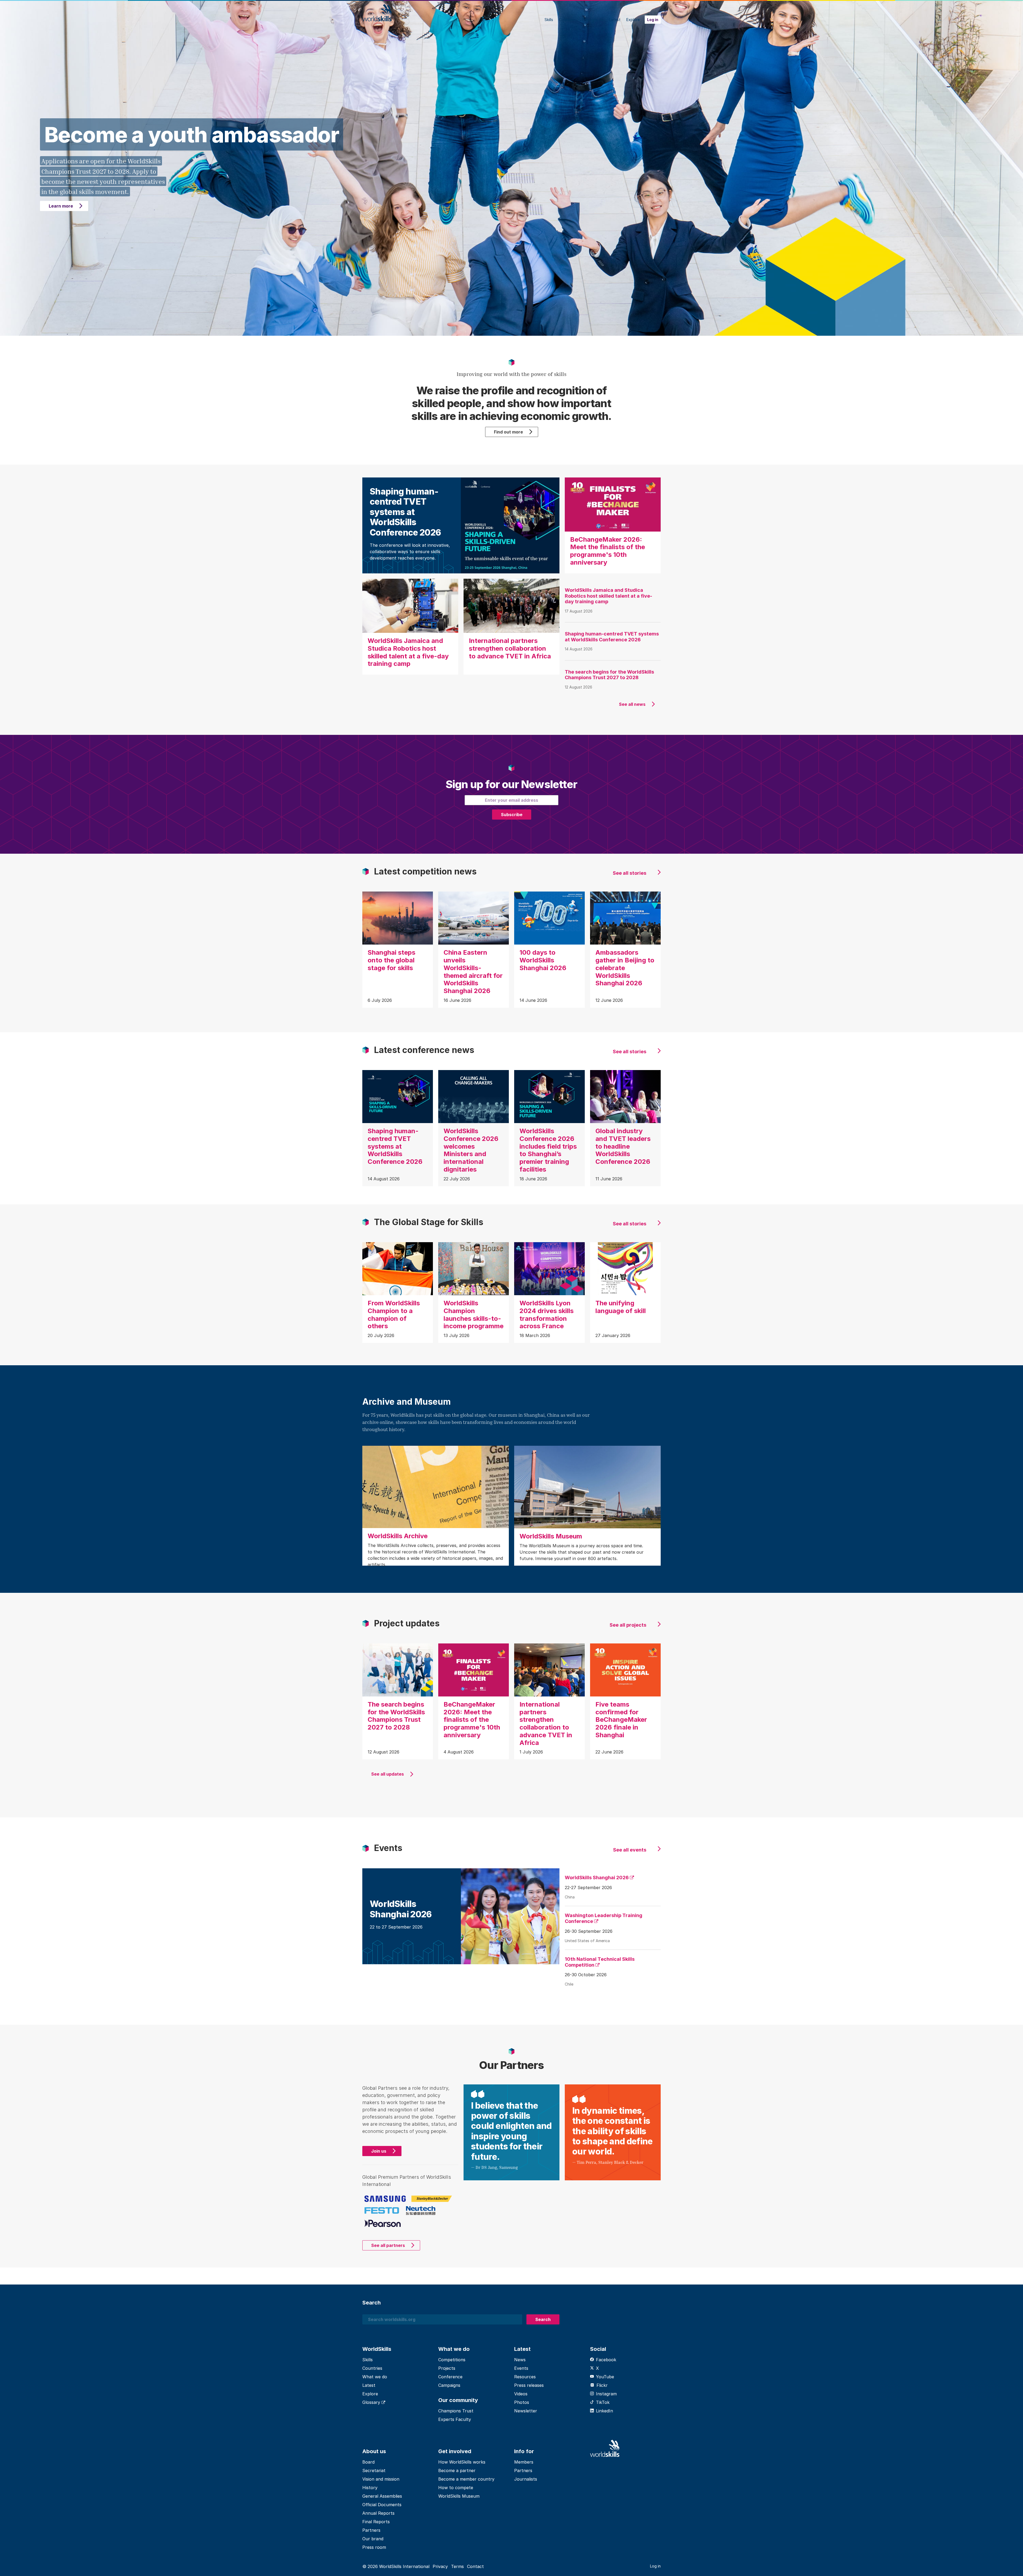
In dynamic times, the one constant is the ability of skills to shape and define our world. (612, 2131)
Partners (371, 2530)
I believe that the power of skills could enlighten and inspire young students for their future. (511, 2131)
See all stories (630, 873)
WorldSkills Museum (459, 2496)
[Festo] (382, 2210)
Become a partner (457, 2470)
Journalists (526, 2479)
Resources (525, 2377)
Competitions (452, 2360)
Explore (633, 20)
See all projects (628, 1625)
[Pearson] (383, 2223)
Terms (457, 2566)
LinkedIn (604, 2411)
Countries (567, 20)
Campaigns (449, 2385)
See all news (632, 704)
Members (524, 2462)
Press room (374, 2547)
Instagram (606, 2394)
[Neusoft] (421, 2211)
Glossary (372, 2402)
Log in (653, 20)
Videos (521, 2394)
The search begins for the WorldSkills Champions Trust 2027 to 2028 (609, 675)
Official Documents (382, 2505)
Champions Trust (456, 2411)
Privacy (440, 2566)
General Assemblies (382, 2496)
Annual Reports (378, 2513)
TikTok (603, 2402)
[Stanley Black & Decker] (432, 2198)
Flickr (602, 2385)
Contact (475, 2566)
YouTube (605, 2377)
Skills (549, 20)
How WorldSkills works (462, 2462)
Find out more (508, 432)
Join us (379, 2151)
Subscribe (512, 815)
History (370, 2488)
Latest (615, 20)
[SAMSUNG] (385, 2198)
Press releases (529, 2385)
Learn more (61, 206)
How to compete (456, 2488)
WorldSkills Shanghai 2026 (597, 1878)
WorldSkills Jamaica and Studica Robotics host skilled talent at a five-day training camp (608, 596)
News (520, 2360)
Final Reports (376, 2522)
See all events (630, 1850)
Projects (447, 2368)
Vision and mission (381, 2479)
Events (521, 2368)
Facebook (606, 2360)
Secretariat (374, 2470)
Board (368, 2462)
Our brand (373, 2539)
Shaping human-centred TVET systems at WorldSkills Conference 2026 (612, 637)
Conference (450, 2377)
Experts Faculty (455, 2419)
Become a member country (466, 2479)
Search (543, 2319)
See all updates (387, 1774)
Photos (522, 2402)
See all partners (388, 2245)
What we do (593, 20)
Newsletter (526, 2411)
